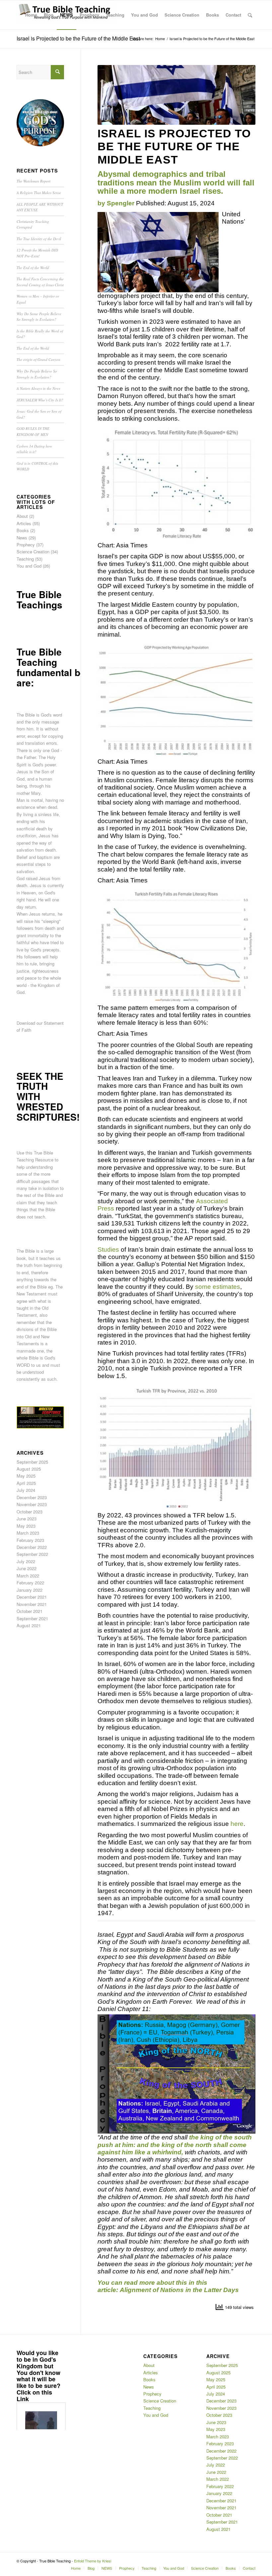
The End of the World (33, 268)
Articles (24, 523)
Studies (108, 1250)
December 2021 (32, 1597)
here (237, 1824)
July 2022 (26, 1561)
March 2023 (28, 1533)
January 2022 (30, 1590)
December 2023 (32, 1497)
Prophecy (26, 545)
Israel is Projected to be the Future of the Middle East (78, 38)
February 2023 (30, 1540)
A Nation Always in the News (38, 388)
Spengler (121, 203)
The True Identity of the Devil (39, 239)
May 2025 (26, 1476)
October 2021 (30, 1611)
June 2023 (27, 1519)
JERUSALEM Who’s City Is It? (40, 400)
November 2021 (32, 1604)
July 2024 (26, 1490)
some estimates (218, 1287)
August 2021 (29, 1625)
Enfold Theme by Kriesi (93, 2561)
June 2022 (27, 1568)
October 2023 (30, 1512)
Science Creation (33, 552)
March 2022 (28, 1576)
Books (23, 530)
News (22, 538)
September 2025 (32, 1462)
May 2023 (26, 1526)
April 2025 (26, 1483)
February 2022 (30, 1583)
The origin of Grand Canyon (38, 359)
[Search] (250, 15)
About (22, 516)
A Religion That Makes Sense (39, 193)
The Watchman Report (34, 181)
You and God (29, 566)
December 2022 (32, 1547)
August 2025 (29, 1469)
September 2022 (32, 1554)
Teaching (25, 559)
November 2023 (32, 1504)
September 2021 (32, 1618)
